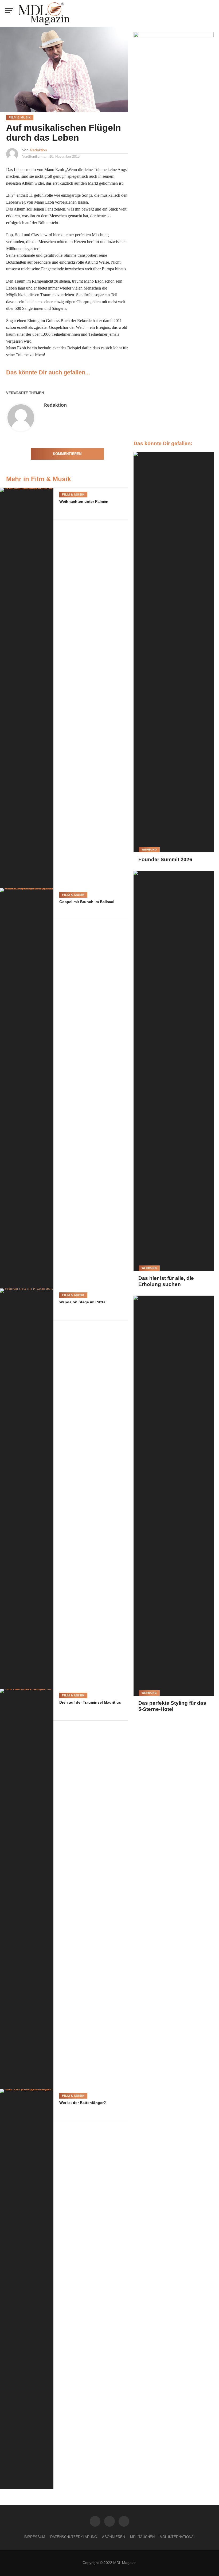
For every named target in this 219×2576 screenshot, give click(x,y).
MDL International (178, 2537)
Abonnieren (114, 2537)
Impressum (34, 2537)
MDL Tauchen (142, 2537)
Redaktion (38, 150)
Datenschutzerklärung (74, 2537)
